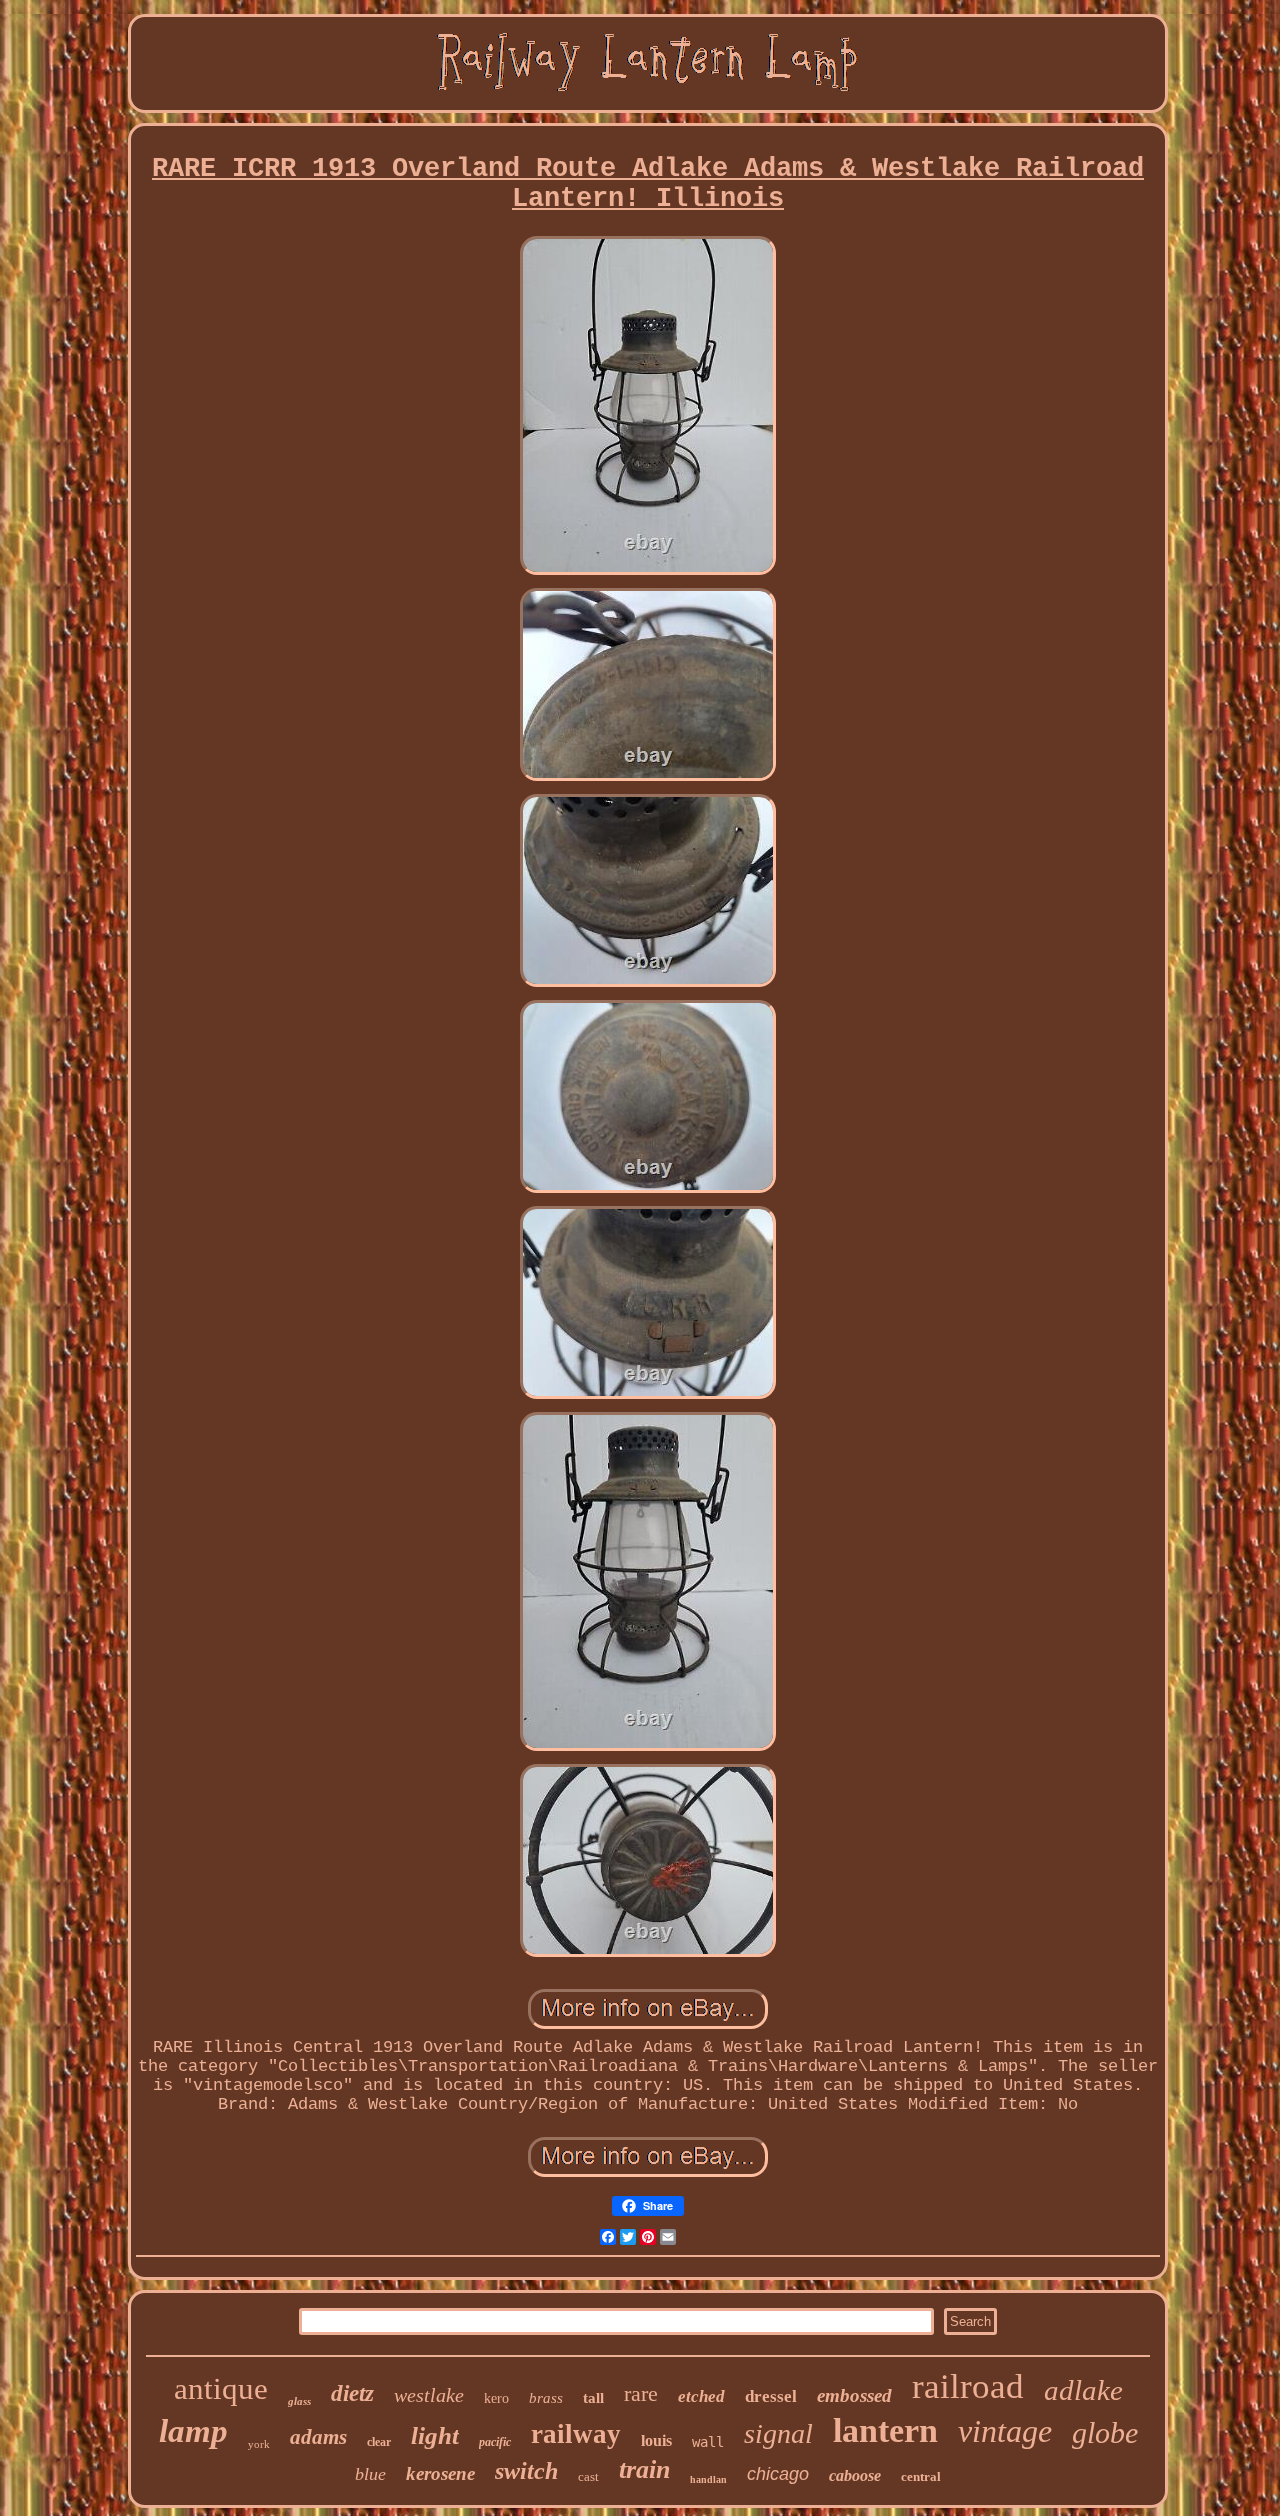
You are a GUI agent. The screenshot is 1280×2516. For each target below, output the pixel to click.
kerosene (440, 2473)
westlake (429, 2395)
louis (656, 2440)
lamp (193, 2431)
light (435, 2435)
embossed (854, 2395)
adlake (1083, 2390)
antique (221, 2388)
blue (370, 2474)
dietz (352, 2393)
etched (701, 2396)
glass (299, 2401)
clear (379, 2442)
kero (496, 2398)
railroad (968, 2386)
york (259, 2444)
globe (1105, 2432)
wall (708, 2442)
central (921, 2476)
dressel (771, 2396)
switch (526, 2471)
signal (778, 2433)
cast (588, 2476)
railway (576, 2434)
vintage (1005, 2431)
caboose (855, 2475)
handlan (708, 2479)
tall (593, 2398)
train (644, 2469)
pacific (495, 2442)
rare (641, 2393)
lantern (885, 2430)
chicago (778, 2474)
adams (318, 2437)
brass (546, 2398)
